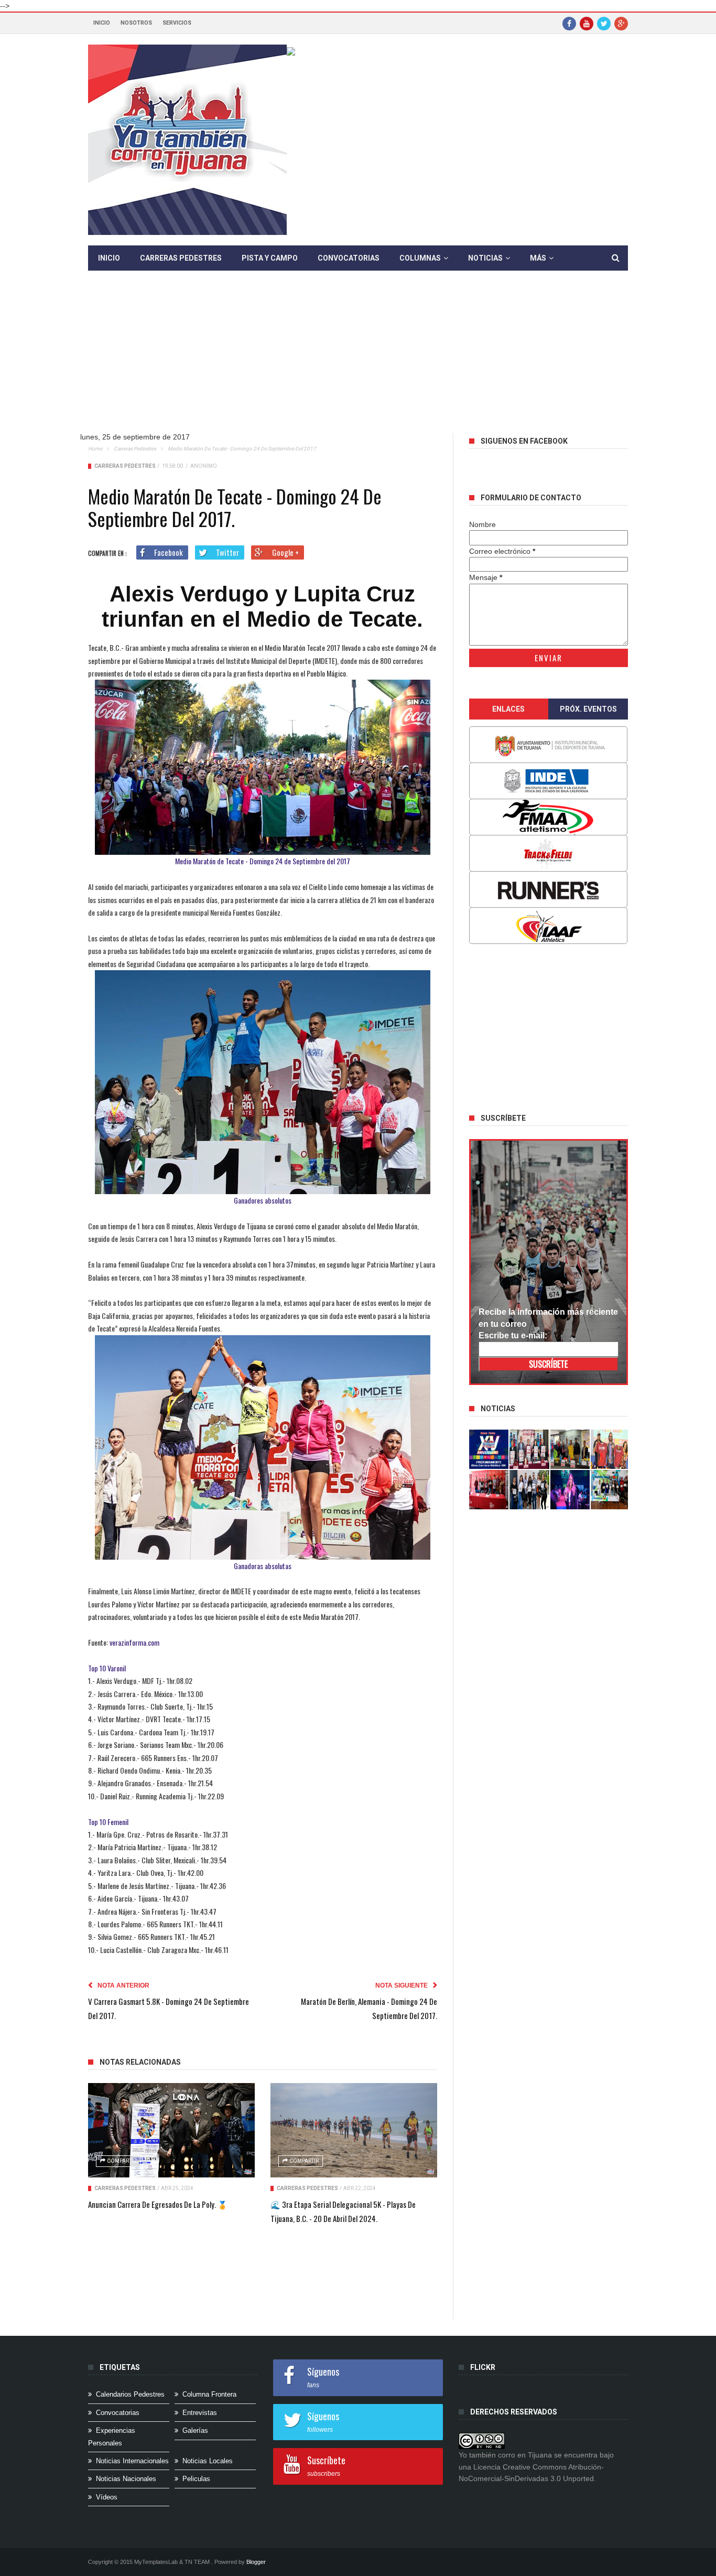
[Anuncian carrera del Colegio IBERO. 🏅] (489, 1490)
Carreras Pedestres (181, 258)
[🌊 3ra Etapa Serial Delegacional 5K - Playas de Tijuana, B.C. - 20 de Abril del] (354, 2130)
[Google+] (621, 23)
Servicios (177, 23)
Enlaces (508, 709)
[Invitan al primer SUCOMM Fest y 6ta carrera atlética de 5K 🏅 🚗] (611, 1449)
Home (95, 449)
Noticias (485, 258)
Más (538, 258)
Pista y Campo (270, 258)
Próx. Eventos (588, 709)
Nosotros (136, 23)
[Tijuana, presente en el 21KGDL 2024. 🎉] (529, 1490)
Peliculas (196, 2479)
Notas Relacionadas (140, 2062)
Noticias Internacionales (132, 2461)
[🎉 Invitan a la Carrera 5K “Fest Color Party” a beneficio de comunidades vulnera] (570, 1449)
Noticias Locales (208, 2461)
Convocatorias (349, 258)
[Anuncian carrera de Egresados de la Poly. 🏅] (171, 2130)
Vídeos (107, 2497)
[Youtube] (587, 23)
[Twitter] (604, 23)
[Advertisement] (366, 360)
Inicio (102, 23)
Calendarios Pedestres (130, 2394)
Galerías (195, 2430)
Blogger (256, 2562)
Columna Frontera (209, 2394)
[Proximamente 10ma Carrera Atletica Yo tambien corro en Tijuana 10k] (489, 1449)
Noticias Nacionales (126, 2479)
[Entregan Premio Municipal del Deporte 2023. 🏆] (570, 1490)
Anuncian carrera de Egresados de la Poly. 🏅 (158, 2204)
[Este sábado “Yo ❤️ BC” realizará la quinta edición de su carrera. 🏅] (611, 1490)
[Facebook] (569, 23)
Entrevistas (200, 2413)
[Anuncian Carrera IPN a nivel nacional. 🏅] (529, 1449)
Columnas (420, 258)
